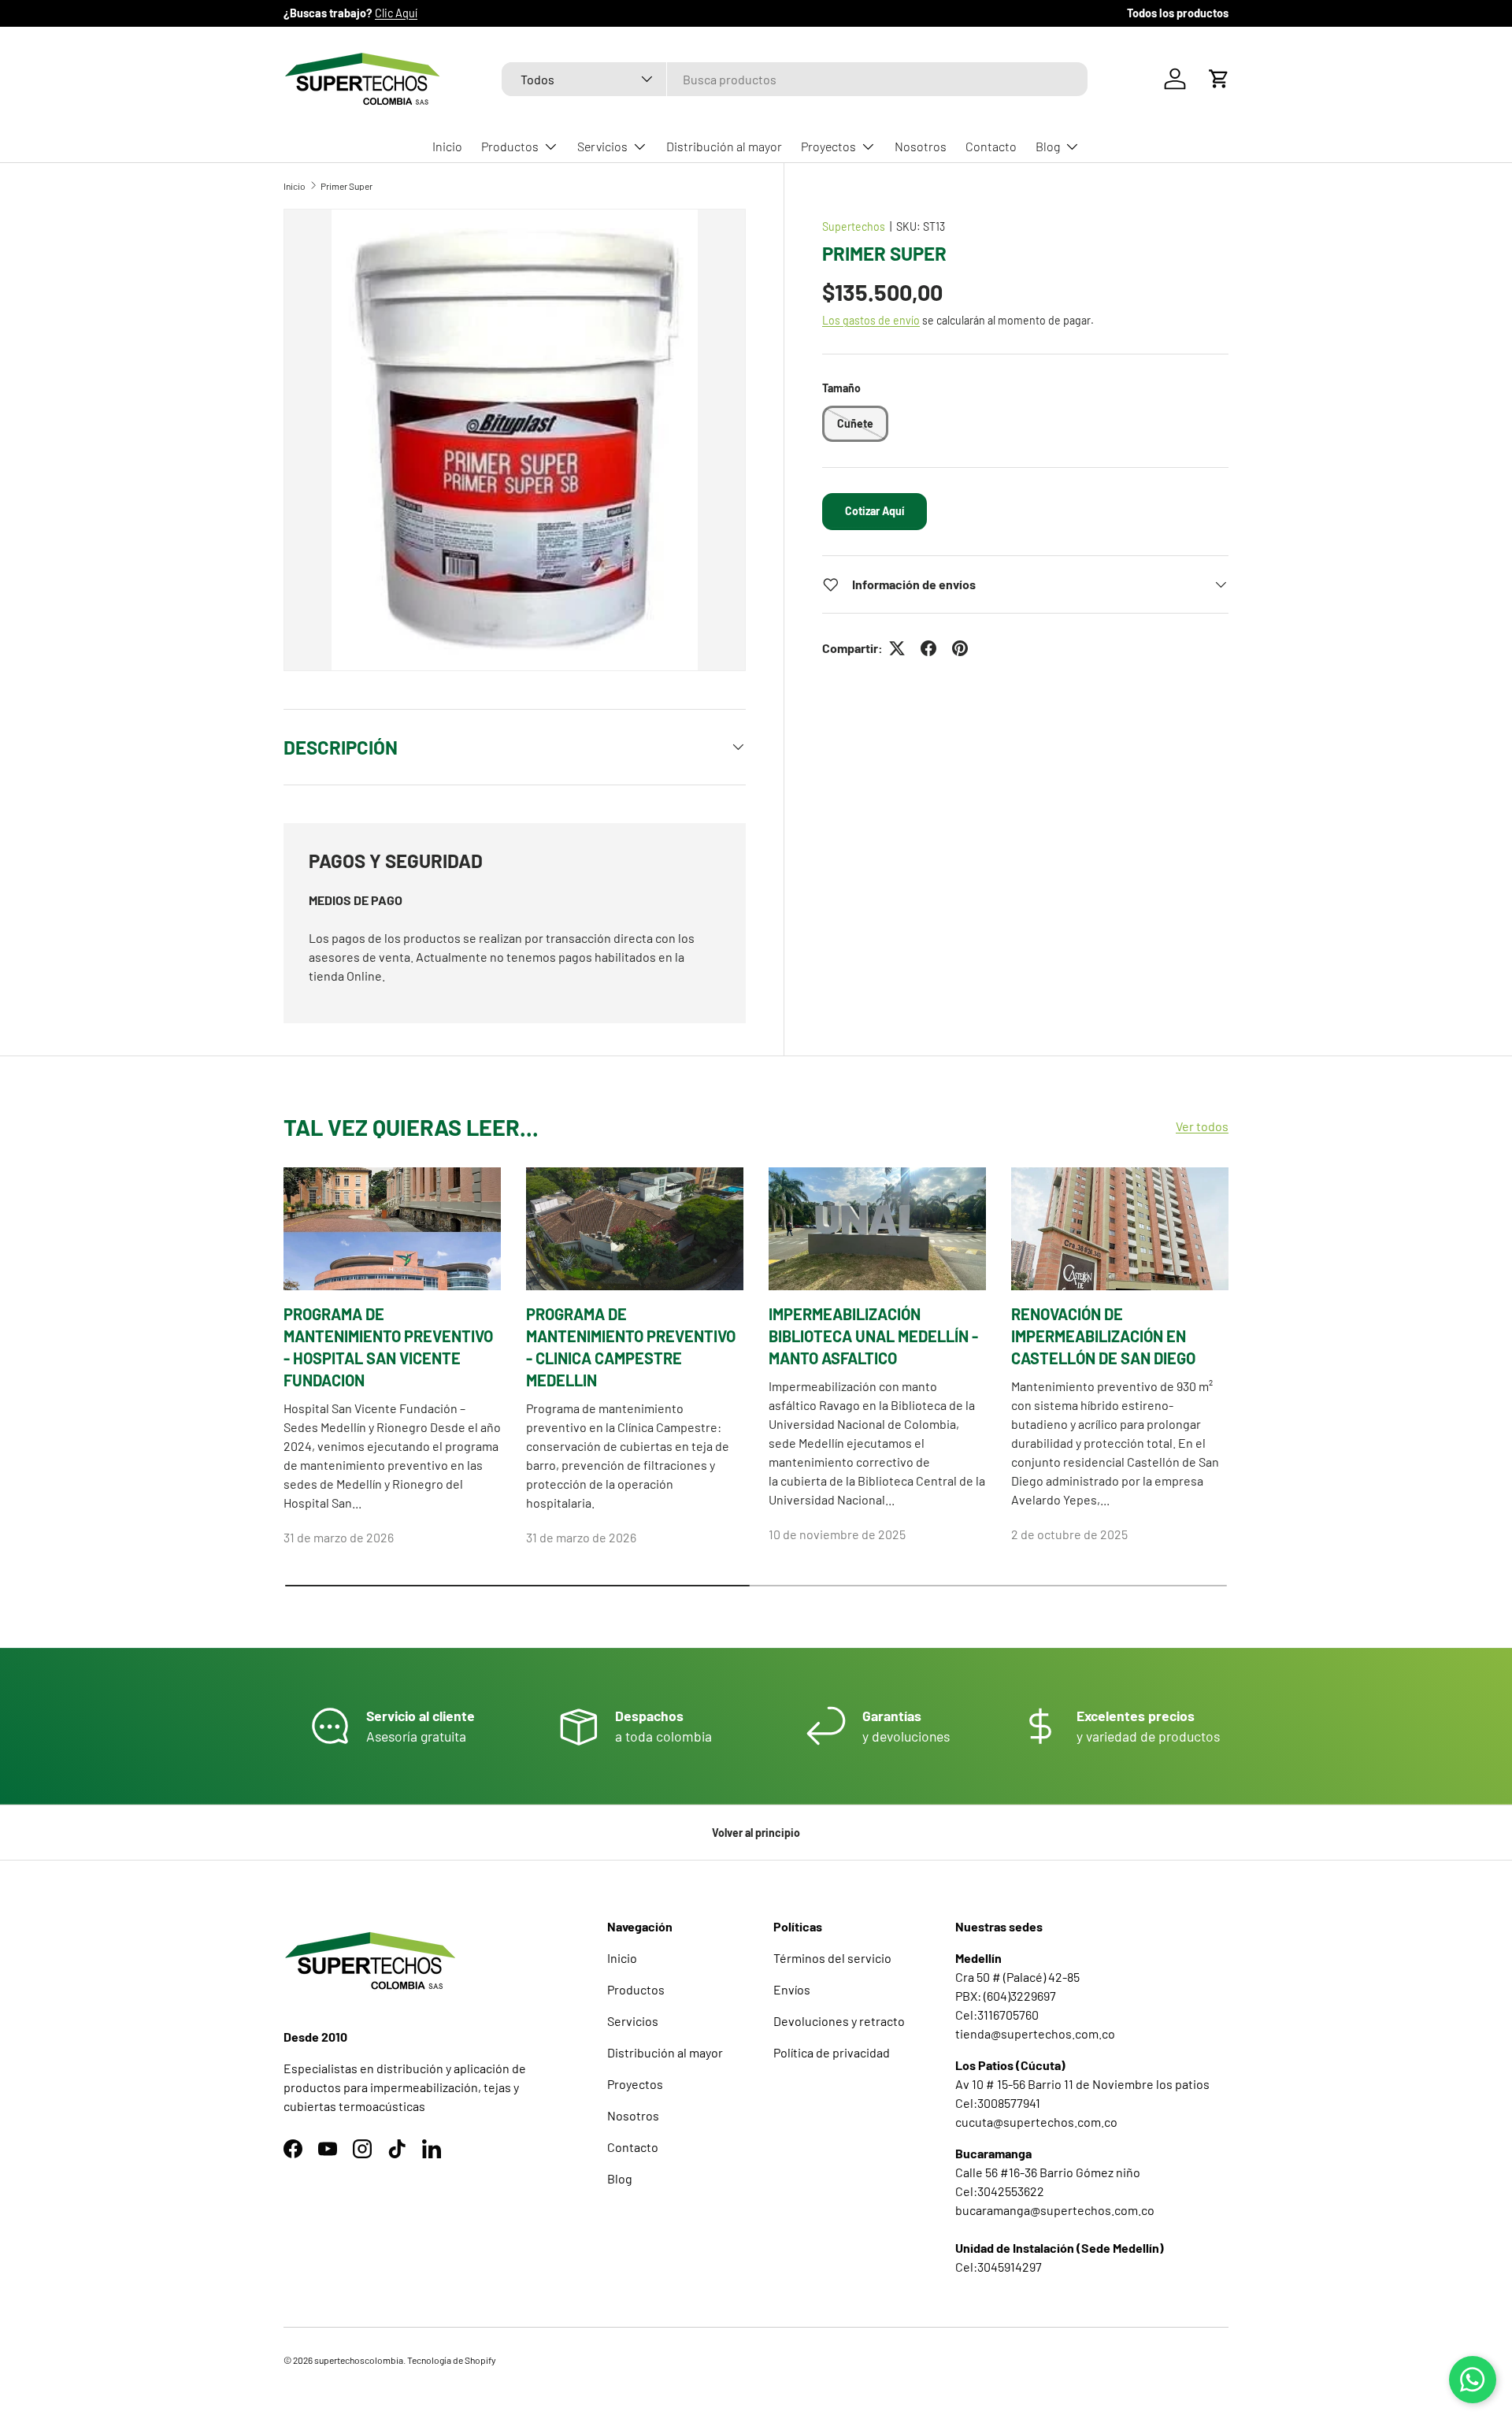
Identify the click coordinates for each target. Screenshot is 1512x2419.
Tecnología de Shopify (452, 2360)
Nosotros (921, 146)
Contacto (991, 146)
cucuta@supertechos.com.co (1036, 2122)
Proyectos (828, 146)
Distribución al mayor (724, 146)
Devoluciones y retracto (839, 2021)
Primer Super (346, 186)
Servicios (602, 146)
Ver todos (1202, 1127)
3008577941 (1009, 2103)
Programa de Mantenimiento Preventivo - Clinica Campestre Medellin (631, 1347)
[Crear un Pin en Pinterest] (960, 648)
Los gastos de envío (871, 320)
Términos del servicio (832, 1958)
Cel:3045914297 (999, 2267)
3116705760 (1008, 2015)
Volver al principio (756, 1833)
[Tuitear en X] (897, 648)
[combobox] (795, 79)
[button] (1219, 79)
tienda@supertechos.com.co (1035, 2033)
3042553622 (1011, 2191)
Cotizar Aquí (875, 511)
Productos (510, 146)
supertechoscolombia (359, 2360)
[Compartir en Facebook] (928, 648)
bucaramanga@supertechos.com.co (1055, 2210)
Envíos (792, 1989)
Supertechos (854, 226)
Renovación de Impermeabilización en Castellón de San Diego (1103, 1336)
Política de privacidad (832, 2052)
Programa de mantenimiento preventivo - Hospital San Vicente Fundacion (388, 1347)
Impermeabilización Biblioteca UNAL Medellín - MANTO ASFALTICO (873, 1336)
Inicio (447, 146)
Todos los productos (1178, 13)
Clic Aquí (396, 13)
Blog (1048, 146)
